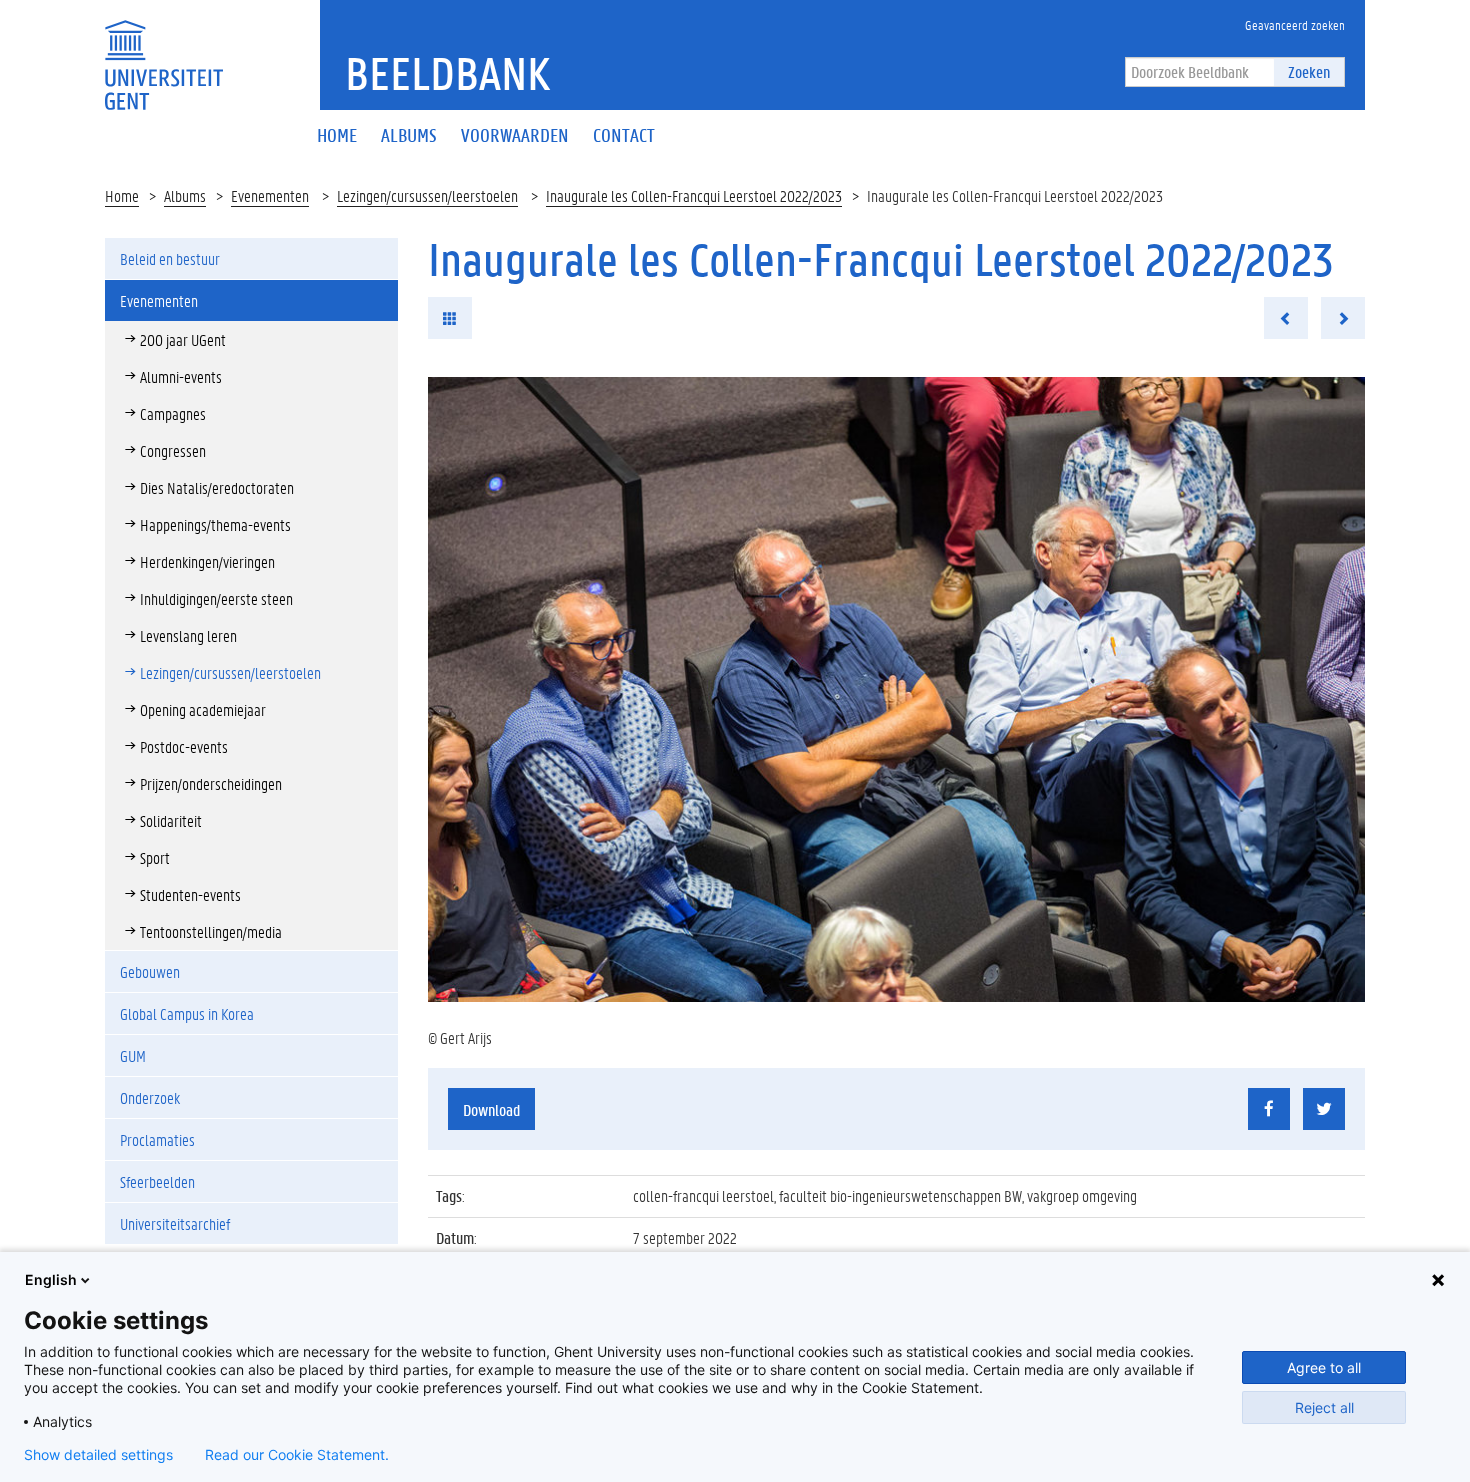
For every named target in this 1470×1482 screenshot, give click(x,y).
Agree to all (1324, 1367)
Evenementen (270, 195)
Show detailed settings (98, 1455)
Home (122, 195)
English (51, 1279)
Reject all (1324, 1407)
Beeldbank (447, 73)
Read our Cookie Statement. (297, 1455)
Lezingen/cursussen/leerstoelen (427, 195)
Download (491, 1109)
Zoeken (1309, 71)
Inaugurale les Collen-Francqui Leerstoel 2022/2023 (694, 195)
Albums (185, 195)
